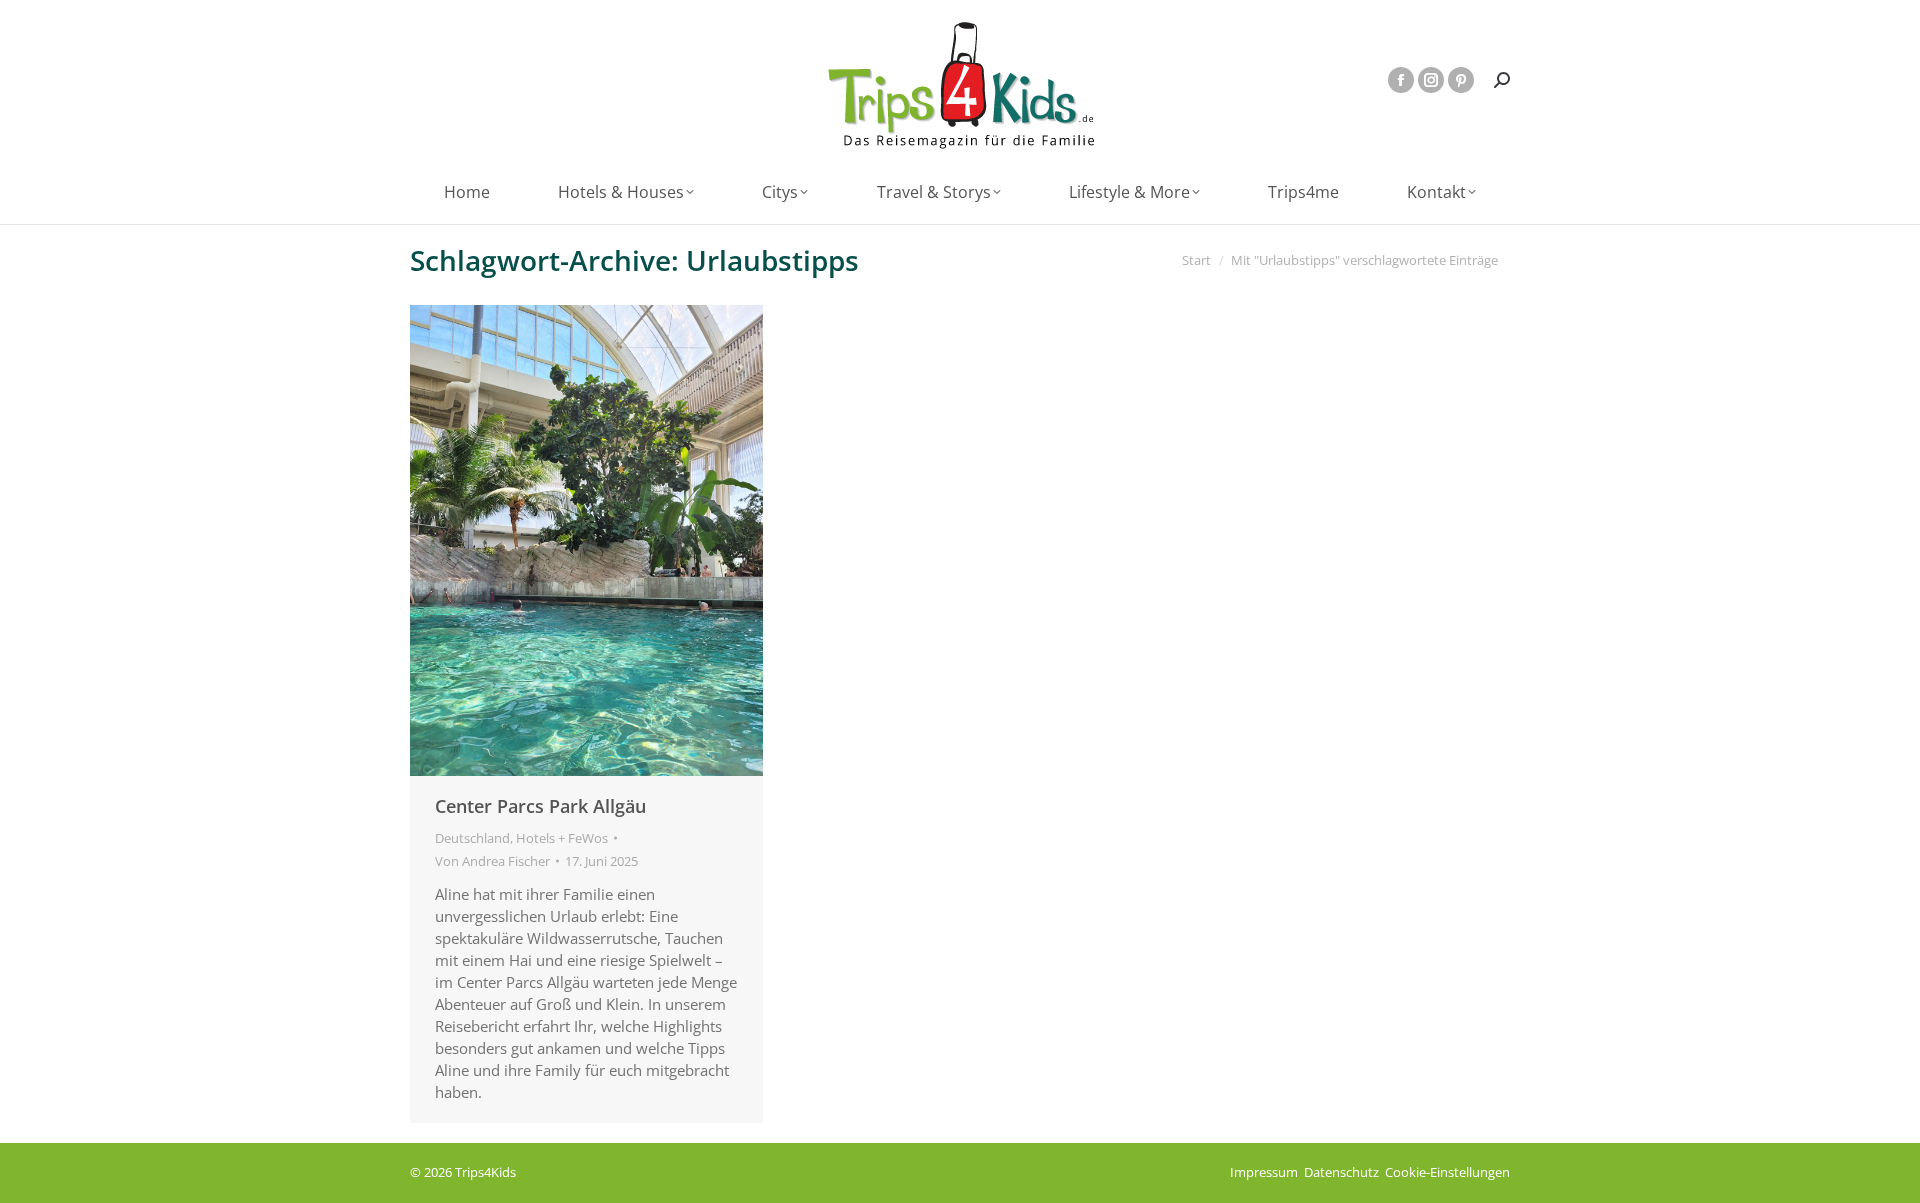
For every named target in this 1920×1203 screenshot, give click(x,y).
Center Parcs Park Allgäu (540, 806)
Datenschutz (1341, 1172)
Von (492, 861)
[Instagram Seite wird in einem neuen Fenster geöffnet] (1431, 80)
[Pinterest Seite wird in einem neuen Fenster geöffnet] (1461, 80)
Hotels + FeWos (562, 838)
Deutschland (472, 838)
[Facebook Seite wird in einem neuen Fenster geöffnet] (1401, 80)
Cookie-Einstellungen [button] (1447, 1172)
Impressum (1264, 1172)
